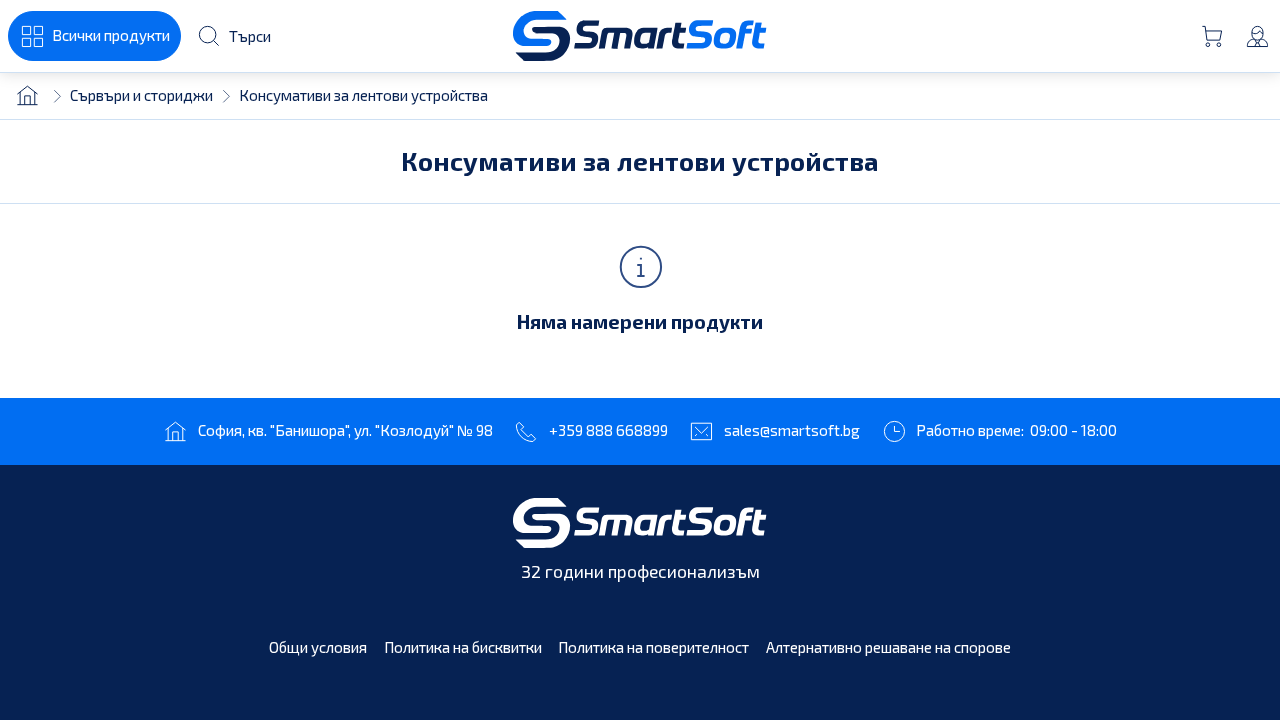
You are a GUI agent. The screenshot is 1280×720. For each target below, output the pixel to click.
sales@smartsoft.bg (792, 430)
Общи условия (318, 647)
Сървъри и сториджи (141, 95)
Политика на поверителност (653, 647)
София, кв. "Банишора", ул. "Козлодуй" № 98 (345, 430)
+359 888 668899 (608, 430)
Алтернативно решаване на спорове (888, 647)
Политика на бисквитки (463, 647)
